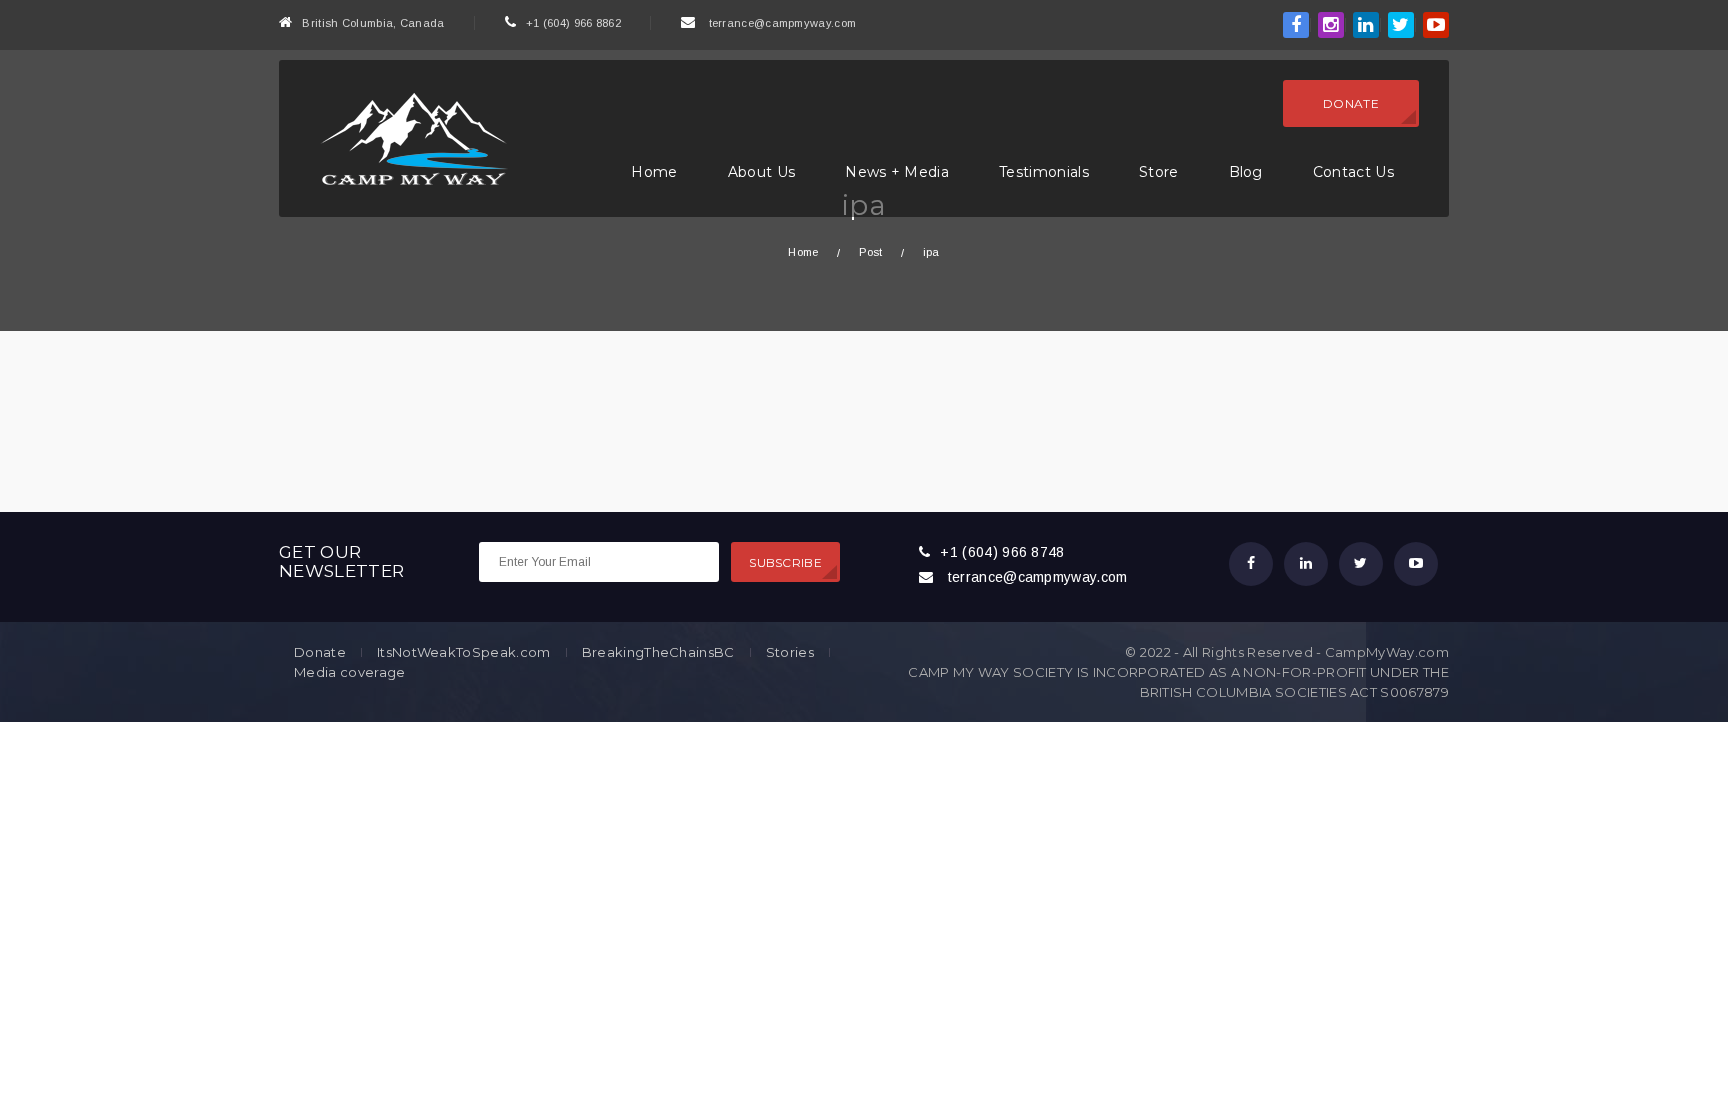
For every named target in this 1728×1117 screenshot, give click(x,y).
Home (654, 172)
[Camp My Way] (409, 137)
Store (1159, 172)
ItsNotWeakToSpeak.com (464, 652)
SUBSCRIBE (785, 562)
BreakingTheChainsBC (658, 652)
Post (871, 252)
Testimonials (1044, 172)
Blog (1246, 172)
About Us (762, 172)
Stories (790, 652)
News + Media (897, 172)
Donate (1351, 103)
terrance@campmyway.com (783, 23)
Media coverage (349, 672)
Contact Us (1353, 172)
